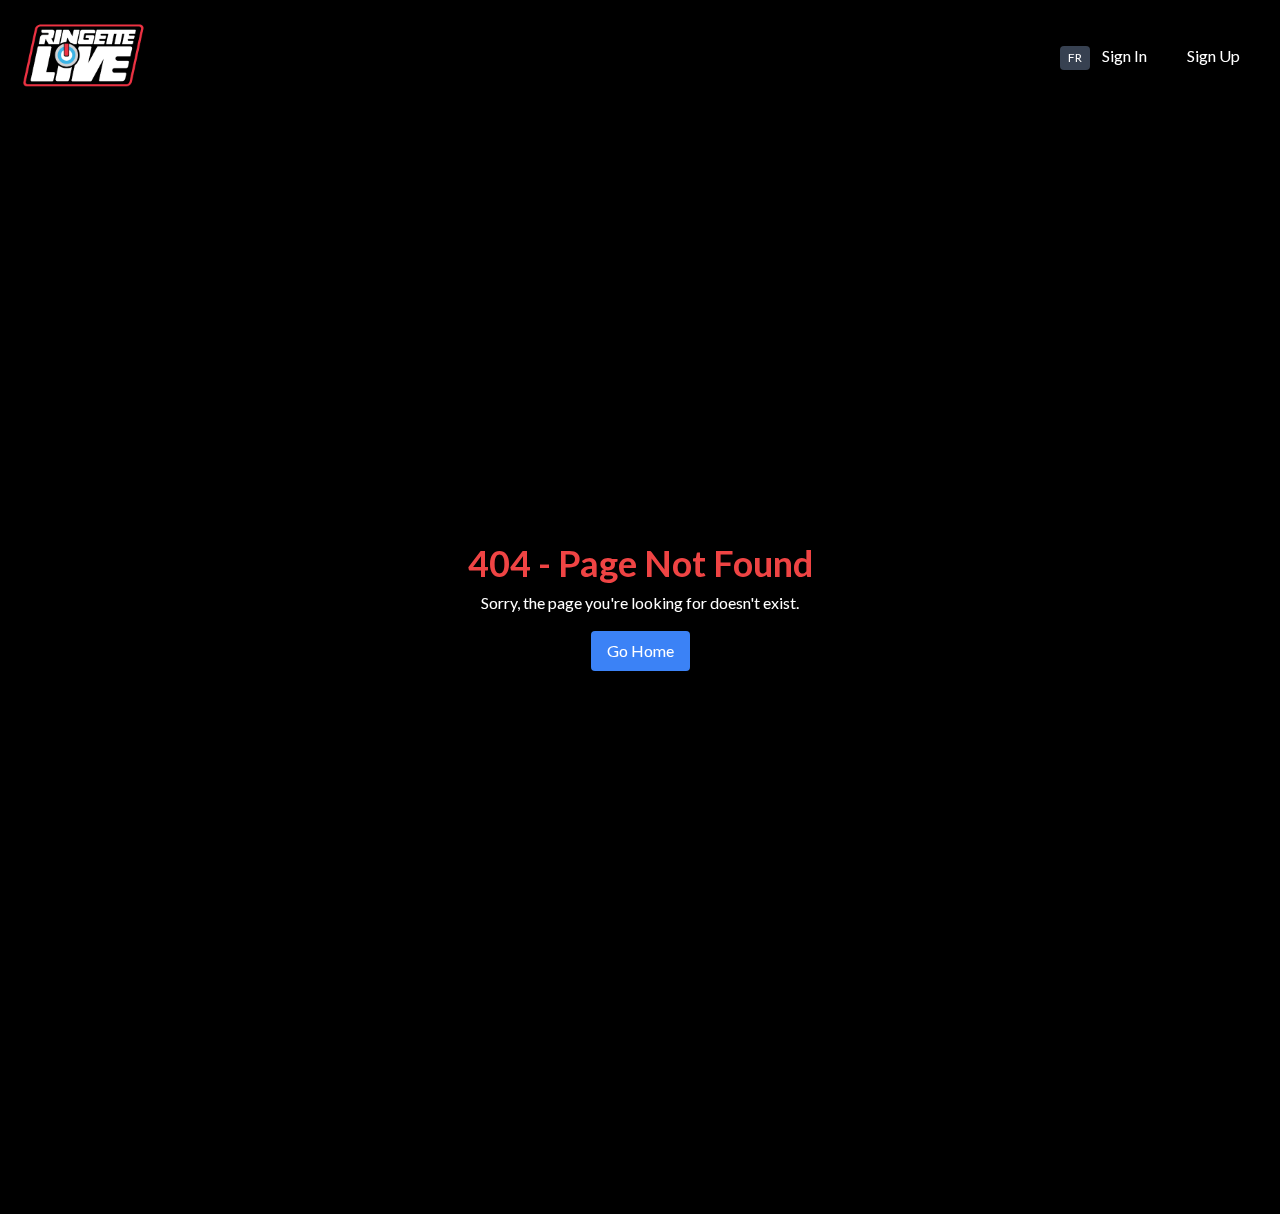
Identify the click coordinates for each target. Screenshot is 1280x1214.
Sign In (1124, 55)
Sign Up (1213, 55)
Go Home (640, 650)
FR (1075, 57)
